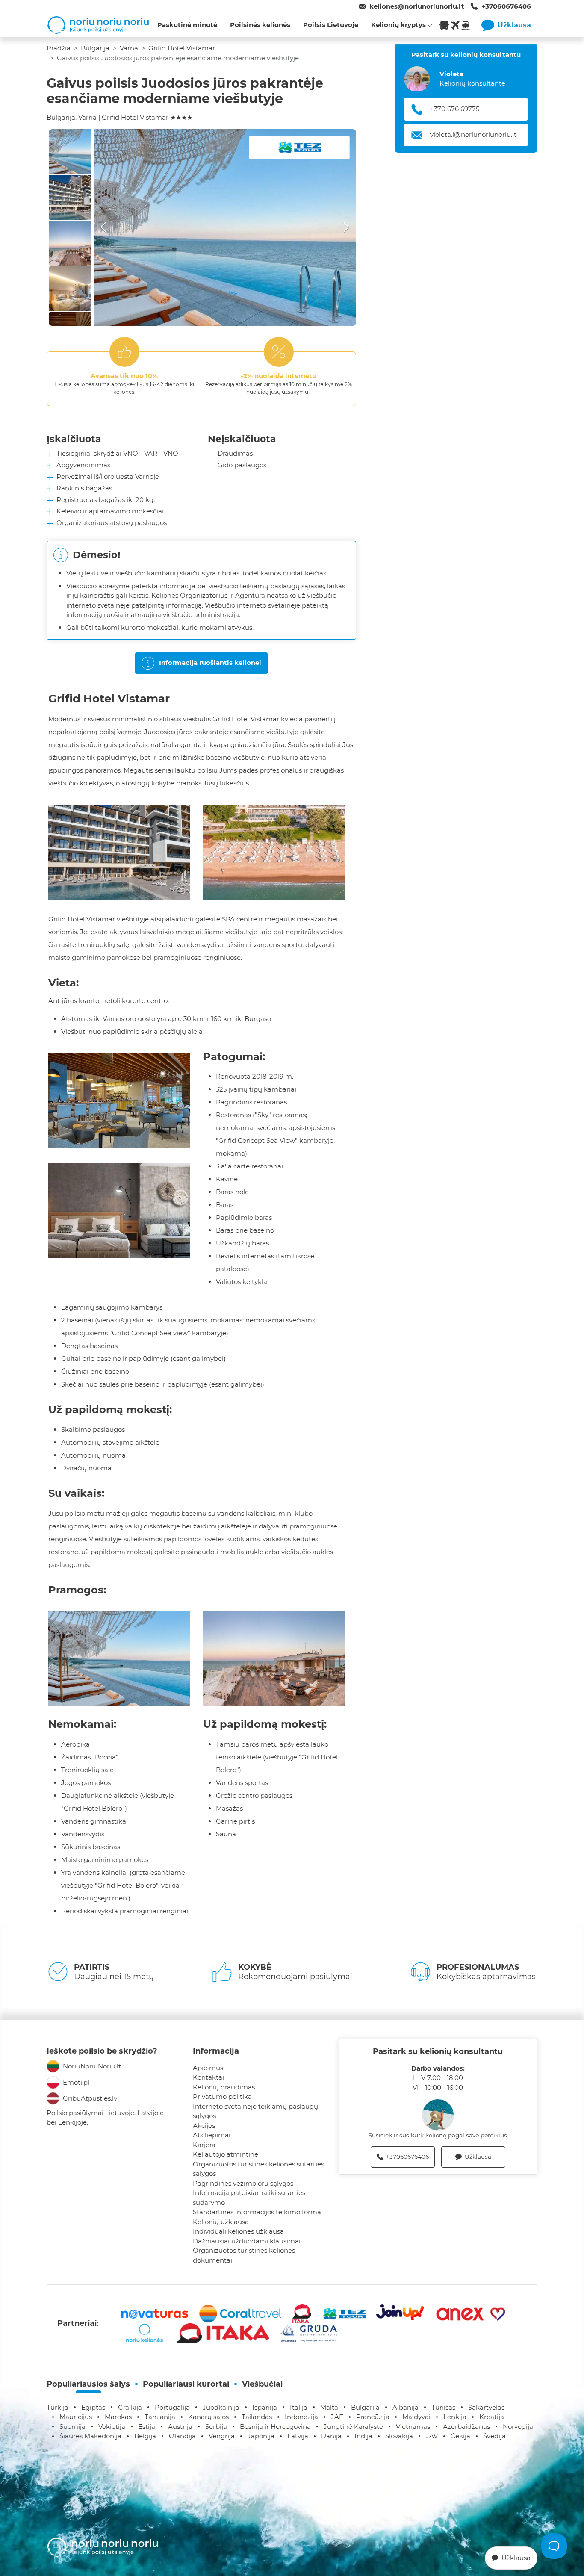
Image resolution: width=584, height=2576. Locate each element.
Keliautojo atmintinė (226, 2154)
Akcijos (204, 2126)
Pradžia (59, 48)
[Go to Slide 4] (70, 289)
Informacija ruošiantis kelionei (210, 662)
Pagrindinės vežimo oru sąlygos (243, 2183)
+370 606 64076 (456, 109)
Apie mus (208, 2068)
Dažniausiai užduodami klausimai (247, 2241)
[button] (225, 227)
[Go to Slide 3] (70, 243)
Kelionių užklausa (221, 2222)
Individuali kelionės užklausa (238, 2231)
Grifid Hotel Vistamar (182, 48)
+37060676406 (506, 6)
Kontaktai (208, 2077)
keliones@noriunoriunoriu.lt (417, 6)
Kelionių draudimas (224, 2087)
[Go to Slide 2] (70, 197)
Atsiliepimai (212, 2135)
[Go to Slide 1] (70, 152)
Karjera (204, 2145)
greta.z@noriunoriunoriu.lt (472, 135)
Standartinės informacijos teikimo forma (257, 2212)
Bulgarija (95, 48)
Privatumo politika (222, 2097)
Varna (129, 48)
